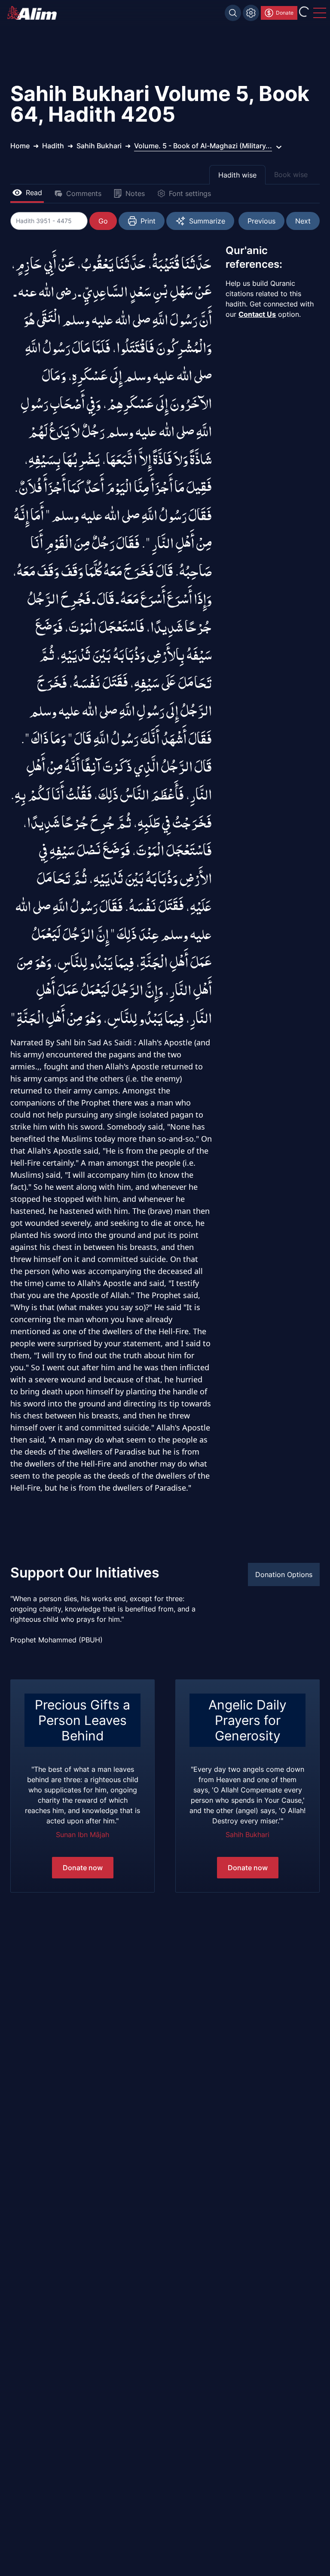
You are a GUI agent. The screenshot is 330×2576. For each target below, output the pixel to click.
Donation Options (284, 1574)
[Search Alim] (233, 13)
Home (20, 146)
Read (34, 193)
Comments (84, 193)
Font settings (190, 193)
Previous (261, 221)
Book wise (291, 175)
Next (303, 221)
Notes (135, 193)
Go (103, 221)
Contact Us (257, 314)
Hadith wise (237, 175)
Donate (285, 13)
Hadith (53, 146)
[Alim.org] (34, 13)
